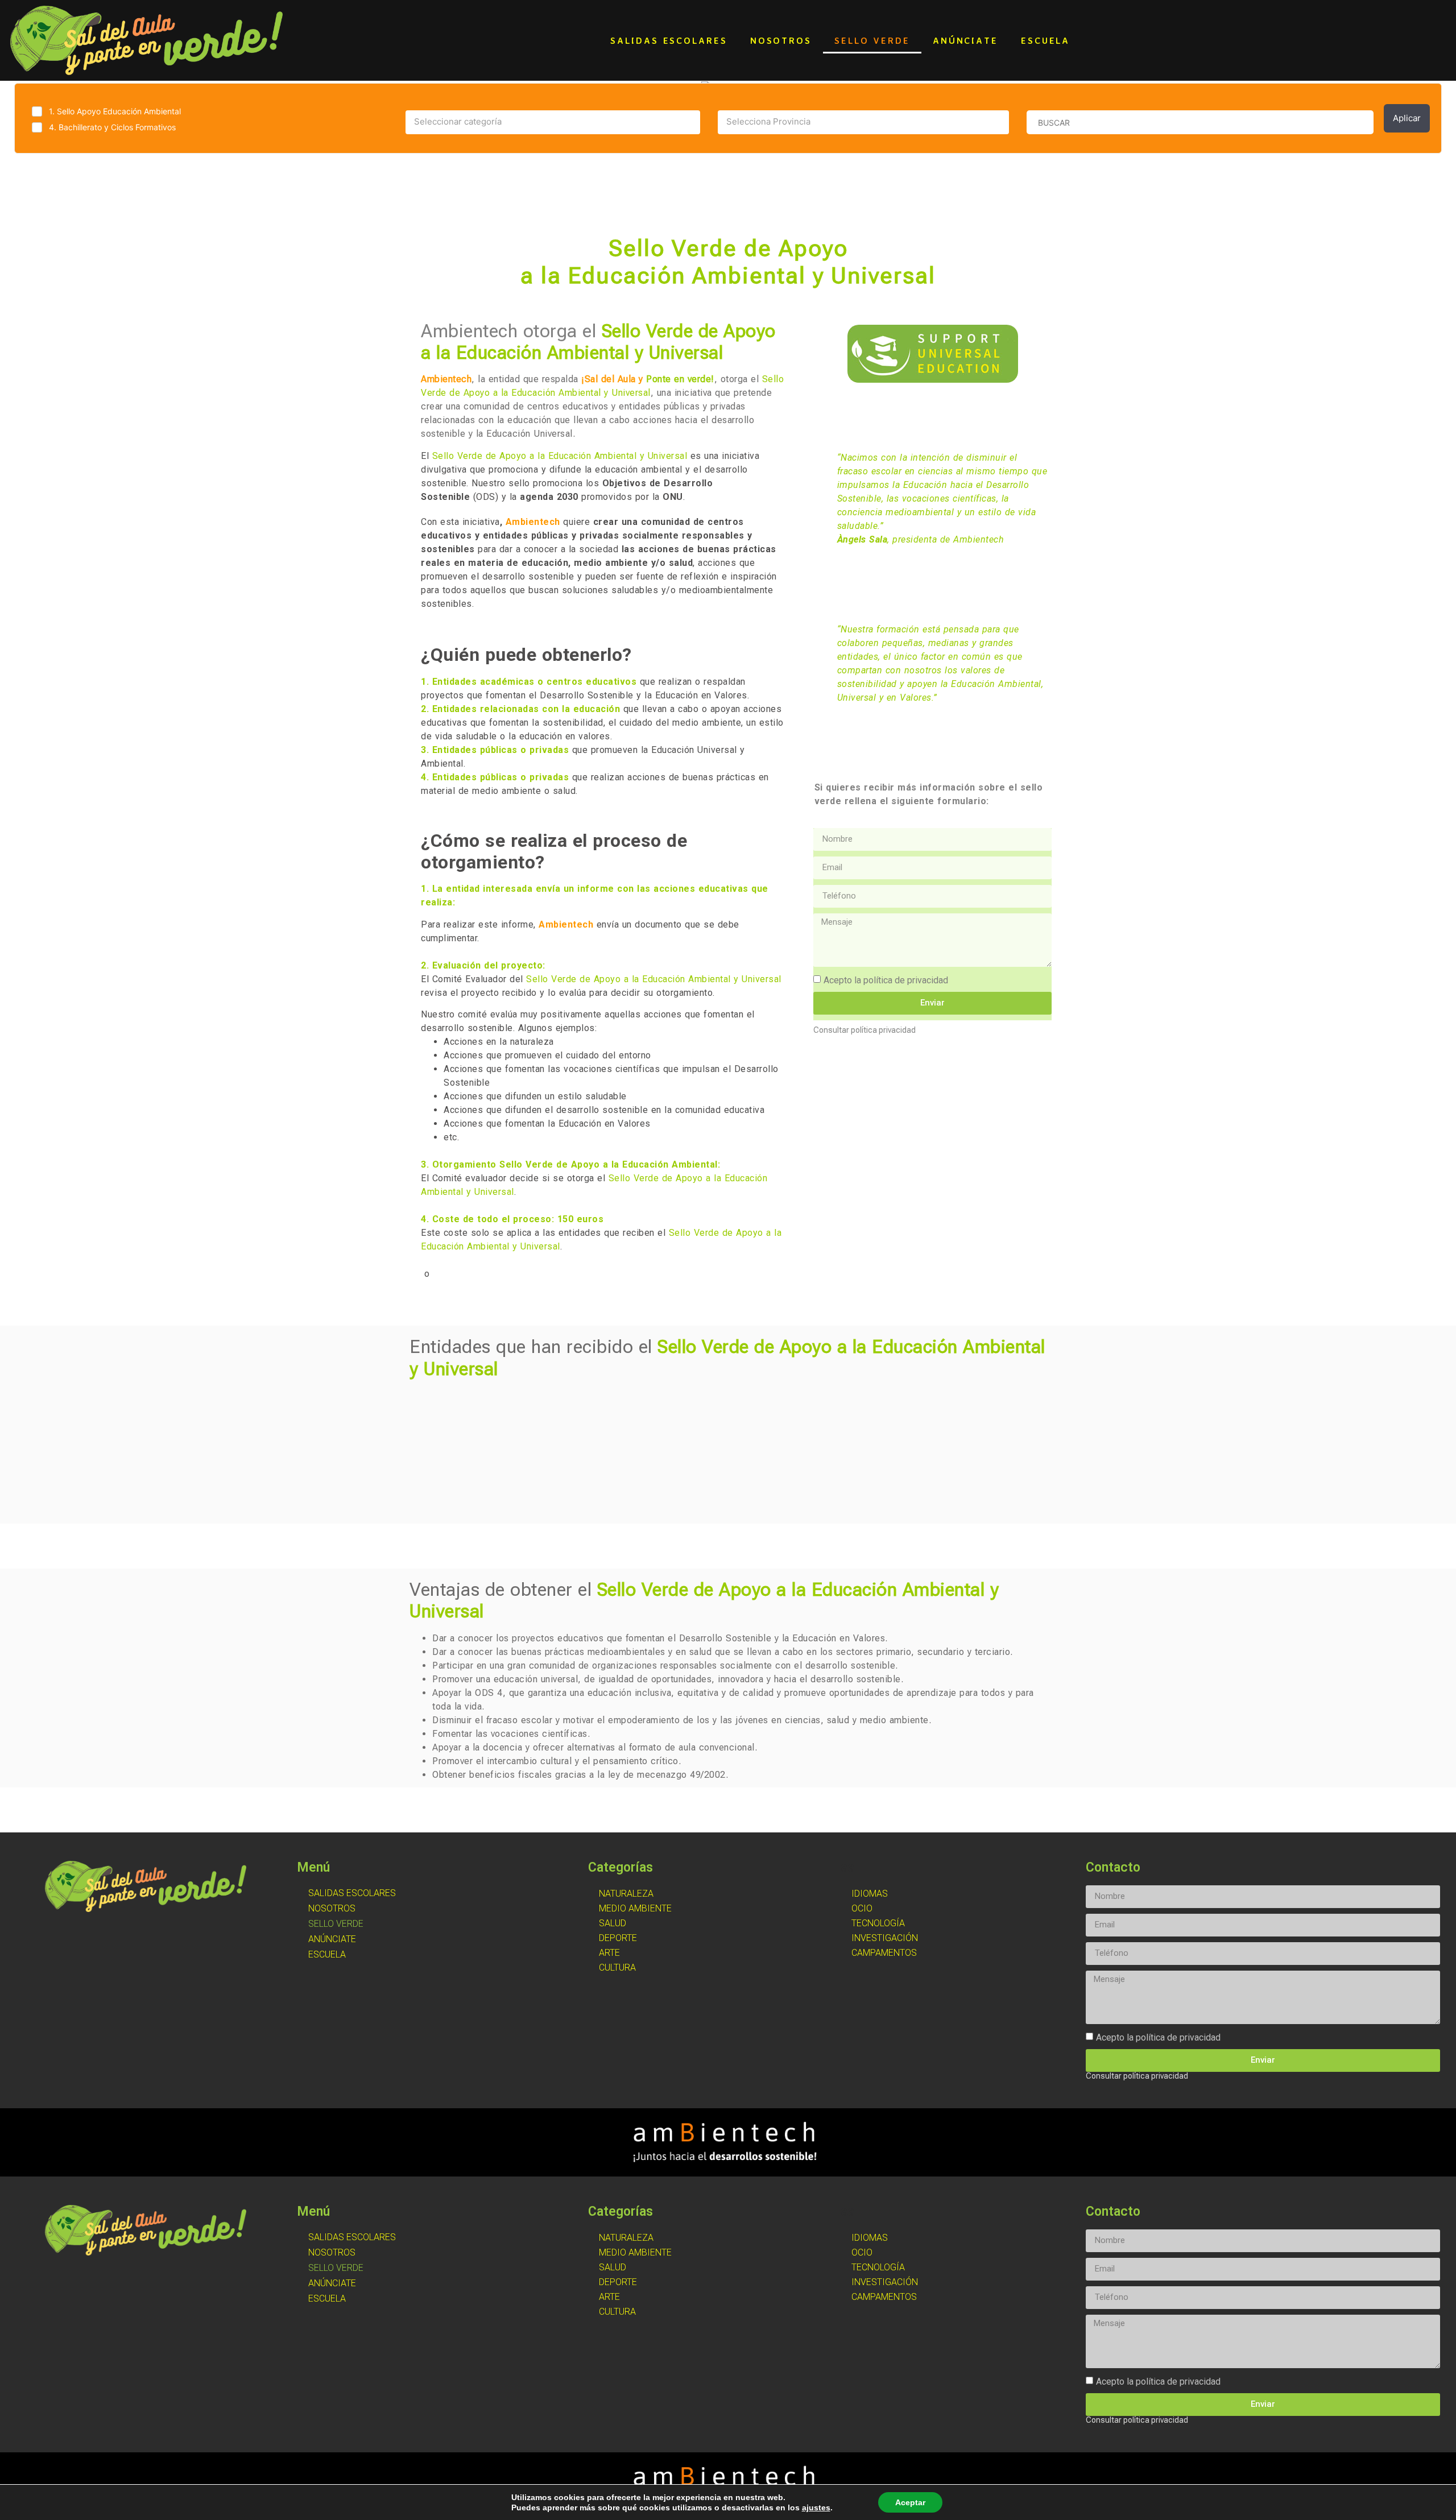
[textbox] (553, 122)
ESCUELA (1045, 40)
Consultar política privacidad (864, 1030)
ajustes (816, 2507)
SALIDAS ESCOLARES (669, 40)
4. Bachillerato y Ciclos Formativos (112, 127)
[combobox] (553, 122)
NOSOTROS (781, 40)
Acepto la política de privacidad (886, 980)
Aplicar (1407, 118)
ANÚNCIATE (965, 40)
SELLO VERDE (872, 40)
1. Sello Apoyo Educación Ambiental (115, 111)
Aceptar (910, 2502)
